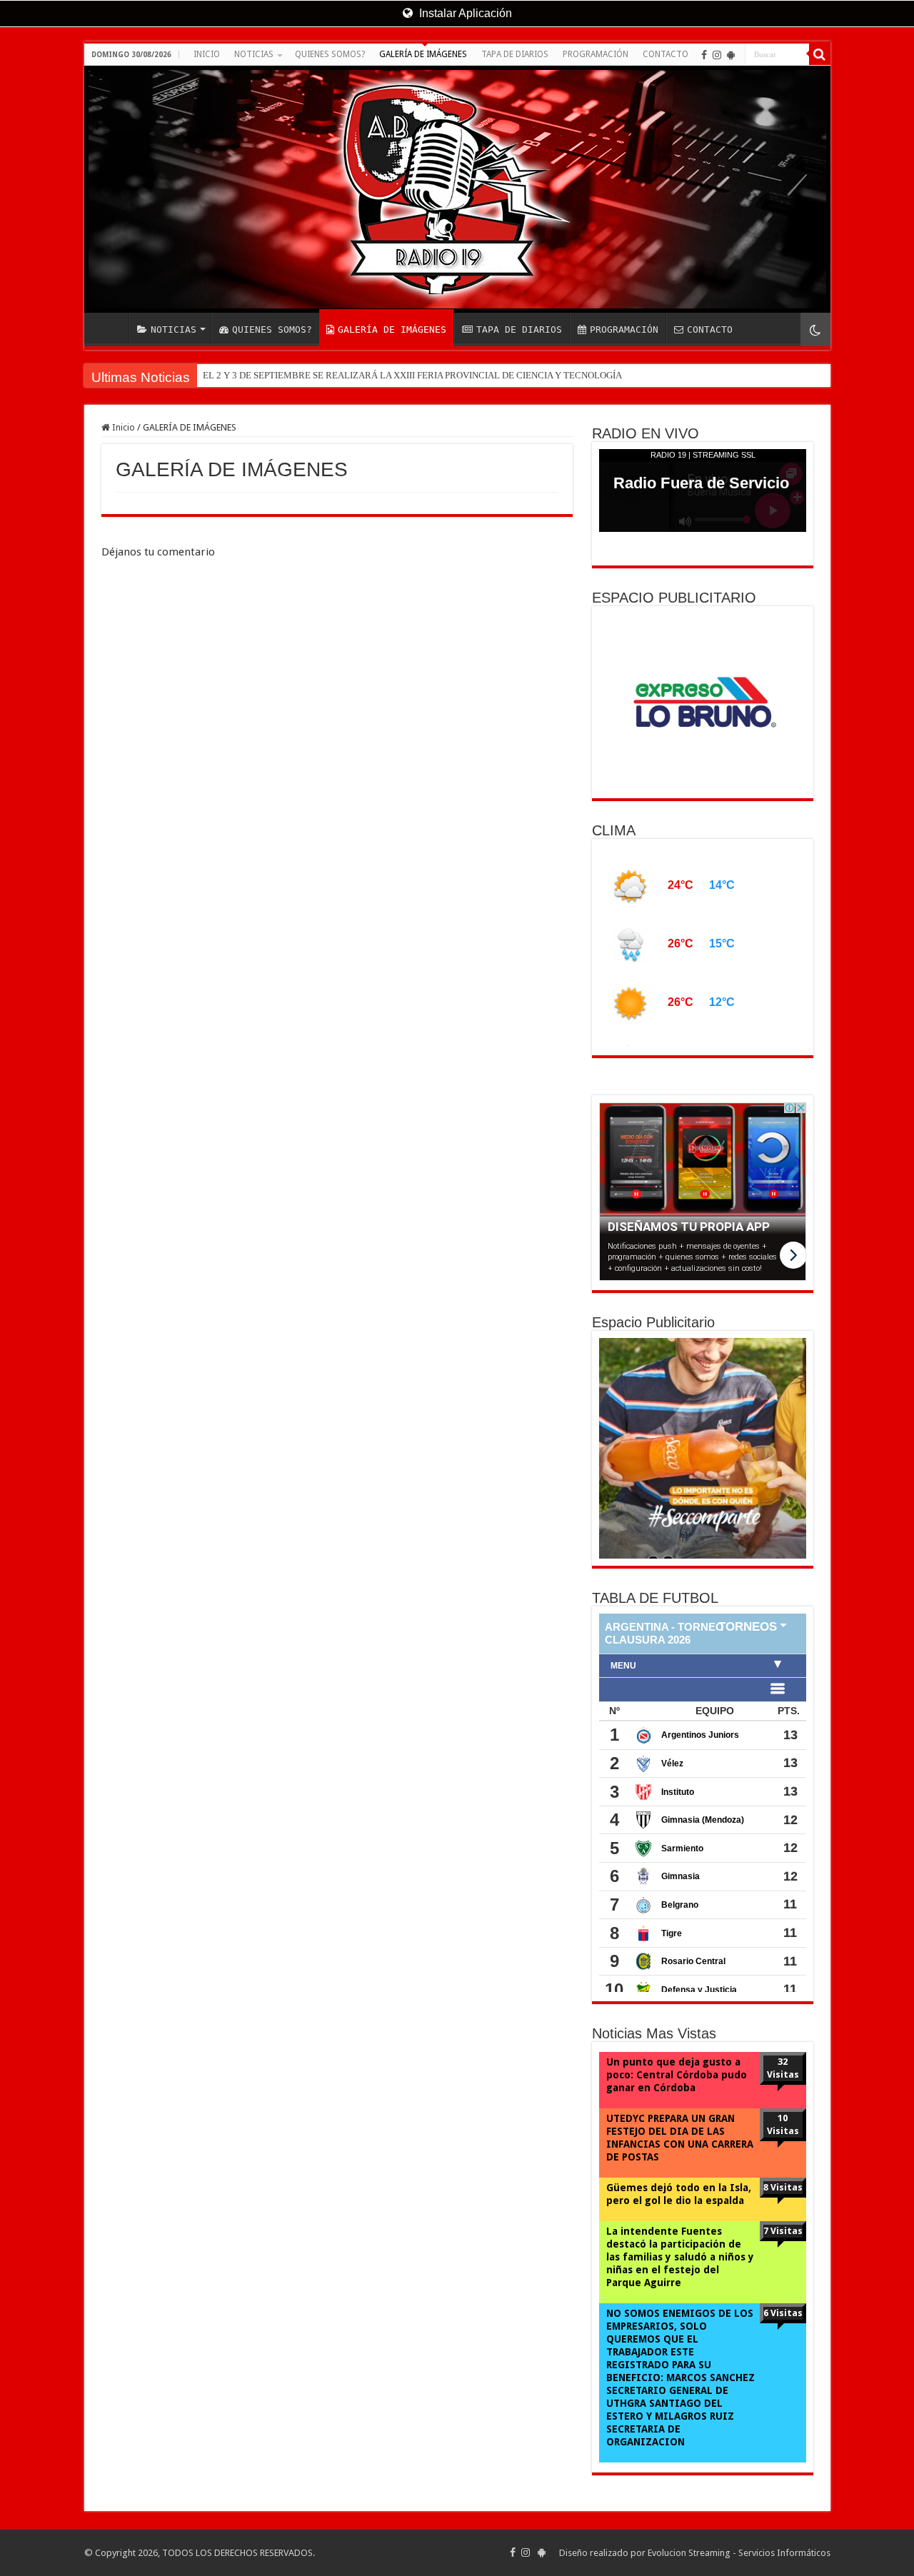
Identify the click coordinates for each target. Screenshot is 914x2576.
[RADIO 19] (457, 189)
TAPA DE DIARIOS (515, 54)
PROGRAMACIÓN (596, 54)
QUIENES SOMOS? (330, 54)
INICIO (207, 54)
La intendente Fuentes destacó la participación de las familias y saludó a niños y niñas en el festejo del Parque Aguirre (680, 2257)
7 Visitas (783, 2231)
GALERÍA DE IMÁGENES (423, 54)
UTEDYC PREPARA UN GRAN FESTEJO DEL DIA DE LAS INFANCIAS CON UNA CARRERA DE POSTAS (680, 2138)
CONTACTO (666, 54)
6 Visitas (783, 2313)
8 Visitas (783, 2187)
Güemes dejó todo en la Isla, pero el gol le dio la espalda (679, 2194)
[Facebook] (704, 55)
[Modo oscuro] (815, 329)
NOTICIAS (254, 54)
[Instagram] (717, 55)
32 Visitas (783, 2068)
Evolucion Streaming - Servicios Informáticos (739, 2553)
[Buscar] (820, 54)
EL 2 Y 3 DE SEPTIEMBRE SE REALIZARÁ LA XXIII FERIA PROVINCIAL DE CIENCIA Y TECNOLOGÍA (412, 375)
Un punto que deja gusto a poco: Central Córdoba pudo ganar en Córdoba (677, 2075)
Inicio (122, 427)
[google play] (731, 55)
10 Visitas (783, 2124)
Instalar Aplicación (464, 13)
